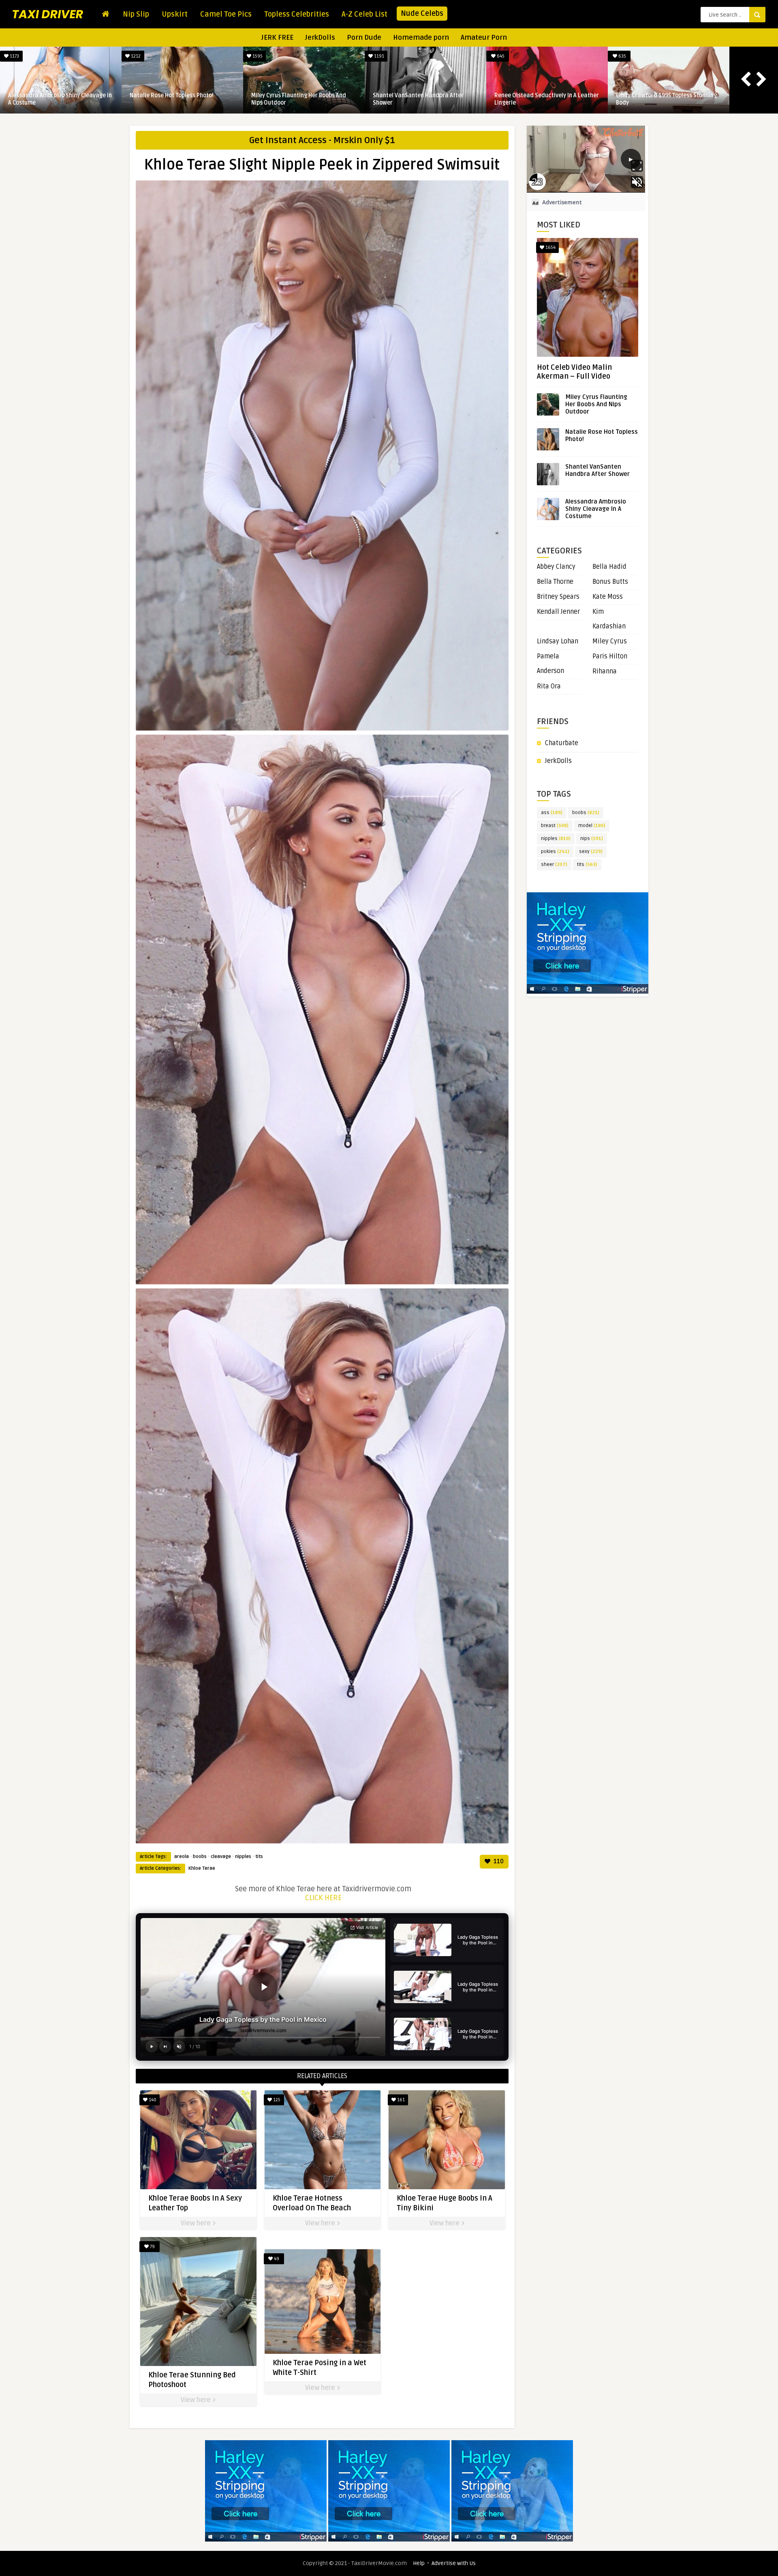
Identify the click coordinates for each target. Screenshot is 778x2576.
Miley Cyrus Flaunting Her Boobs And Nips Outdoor (299, 99)
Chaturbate (562, 743)
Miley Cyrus (610, 641)
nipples (243, 1857)
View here (197, 2223)
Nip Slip (136, 14)
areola (182, 1857)
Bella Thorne (555, 582)
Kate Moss (608, 597)
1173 (14, 56)
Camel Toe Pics (226, 14)
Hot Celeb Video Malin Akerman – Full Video (574, 372)
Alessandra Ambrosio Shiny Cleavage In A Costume (60, 99)
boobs (200, 1857)
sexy (591, 852)
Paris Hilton (610, 656)
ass (552, 813)
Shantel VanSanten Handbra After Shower (418, 99)
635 (622, 56)
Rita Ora (549, 686)
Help (419, 2563)
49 (276, 2259)
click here (323, 1898)
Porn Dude (364, 38)
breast (555, 826)
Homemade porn (421, 38)
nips (592, 839)
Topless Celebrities (297, 14)
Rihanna (605, 671)
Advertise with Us (454, 2563)
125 (276, 2100)
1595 (257, 56)
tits (259, 1857)
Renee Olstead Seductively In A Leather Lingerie (547, 99)
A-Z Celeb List (364, 14)
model (592, 826)
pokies (555, 852)
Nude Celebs (422, 13)
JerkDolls (320, 38)
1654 (550, 248)
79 (152, 2247)
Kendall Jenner (558, 612)
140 (152, 2100)
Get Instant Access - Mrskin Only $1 (322, 140)
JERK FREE (277, 38)
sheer (554, 865)
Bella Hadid (609, 567)
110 (498, 1861)
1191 (378, 56)
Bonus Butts (610, 582)
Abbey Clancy (556, 567)
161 (400, 2100)
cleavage (221, 1857)
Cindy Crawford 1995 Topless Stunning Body (666, 99)
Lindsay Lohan (558, 641)
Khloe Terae (202, 1868)
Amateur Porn (484, 38)
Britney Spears (558, 597)
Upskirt (175, 14)
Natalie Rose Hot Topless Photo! (172, 95)
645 (500, 56)
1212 (135, 56)
